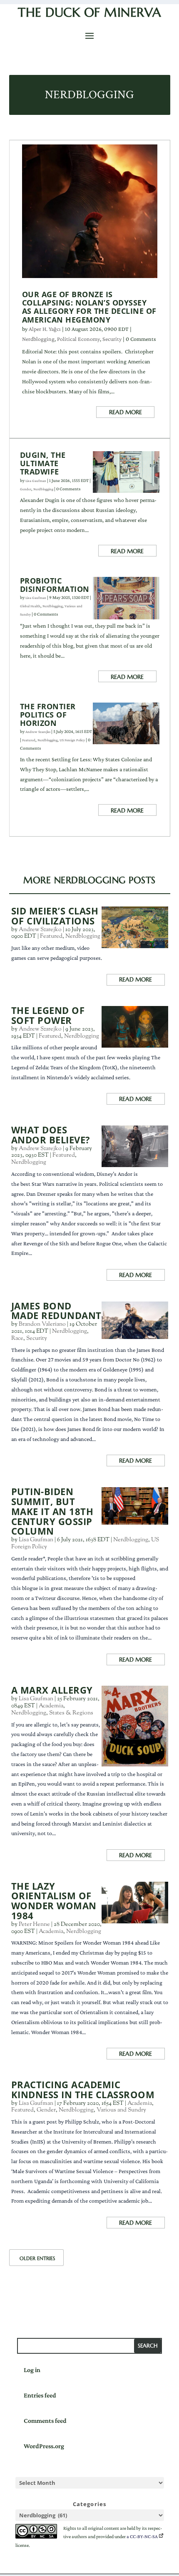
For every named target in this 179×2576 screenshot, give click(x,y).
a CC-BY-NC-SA (142, 2536)
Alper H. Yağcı (45, 329)
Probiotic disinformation (55, 585)
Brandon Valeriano (42, 1324)
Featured (29, 740)
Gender (26, 489)
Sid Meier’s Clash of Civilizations (55, 916)
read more (126, 412)
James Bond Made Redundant (56, 1311)
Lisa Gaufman (36, 481)
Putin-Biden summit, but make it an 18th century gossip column (52, 1511)
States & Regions (71, 1713)
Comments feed (45, 2421)
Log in (32, 2370)
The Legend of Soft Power (48, 1015)
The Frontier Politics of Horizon (48, 715)
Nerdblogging (38, 339)
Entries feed (40, 2395)
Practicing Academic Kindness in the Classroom (83, 2090)
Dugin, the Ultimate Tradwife (43, 463)
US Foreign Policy (72, 740)
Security (112, 339)
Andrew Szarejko (38, 732)
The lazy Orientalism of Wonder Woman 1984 (54, 1901)
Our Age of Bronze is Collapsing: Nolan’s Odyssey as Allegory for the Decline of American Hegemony (89, 307)
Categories (90, 2504)
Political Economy (78, 339)
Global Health (30, 606)
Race (17, 1339)
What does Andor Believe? (51, 1135)
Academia (51, 1706)
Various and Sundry (121, 2110)
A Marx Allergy (52, 1690)
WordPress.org (44, 2446)
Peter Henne (34, 1925)
